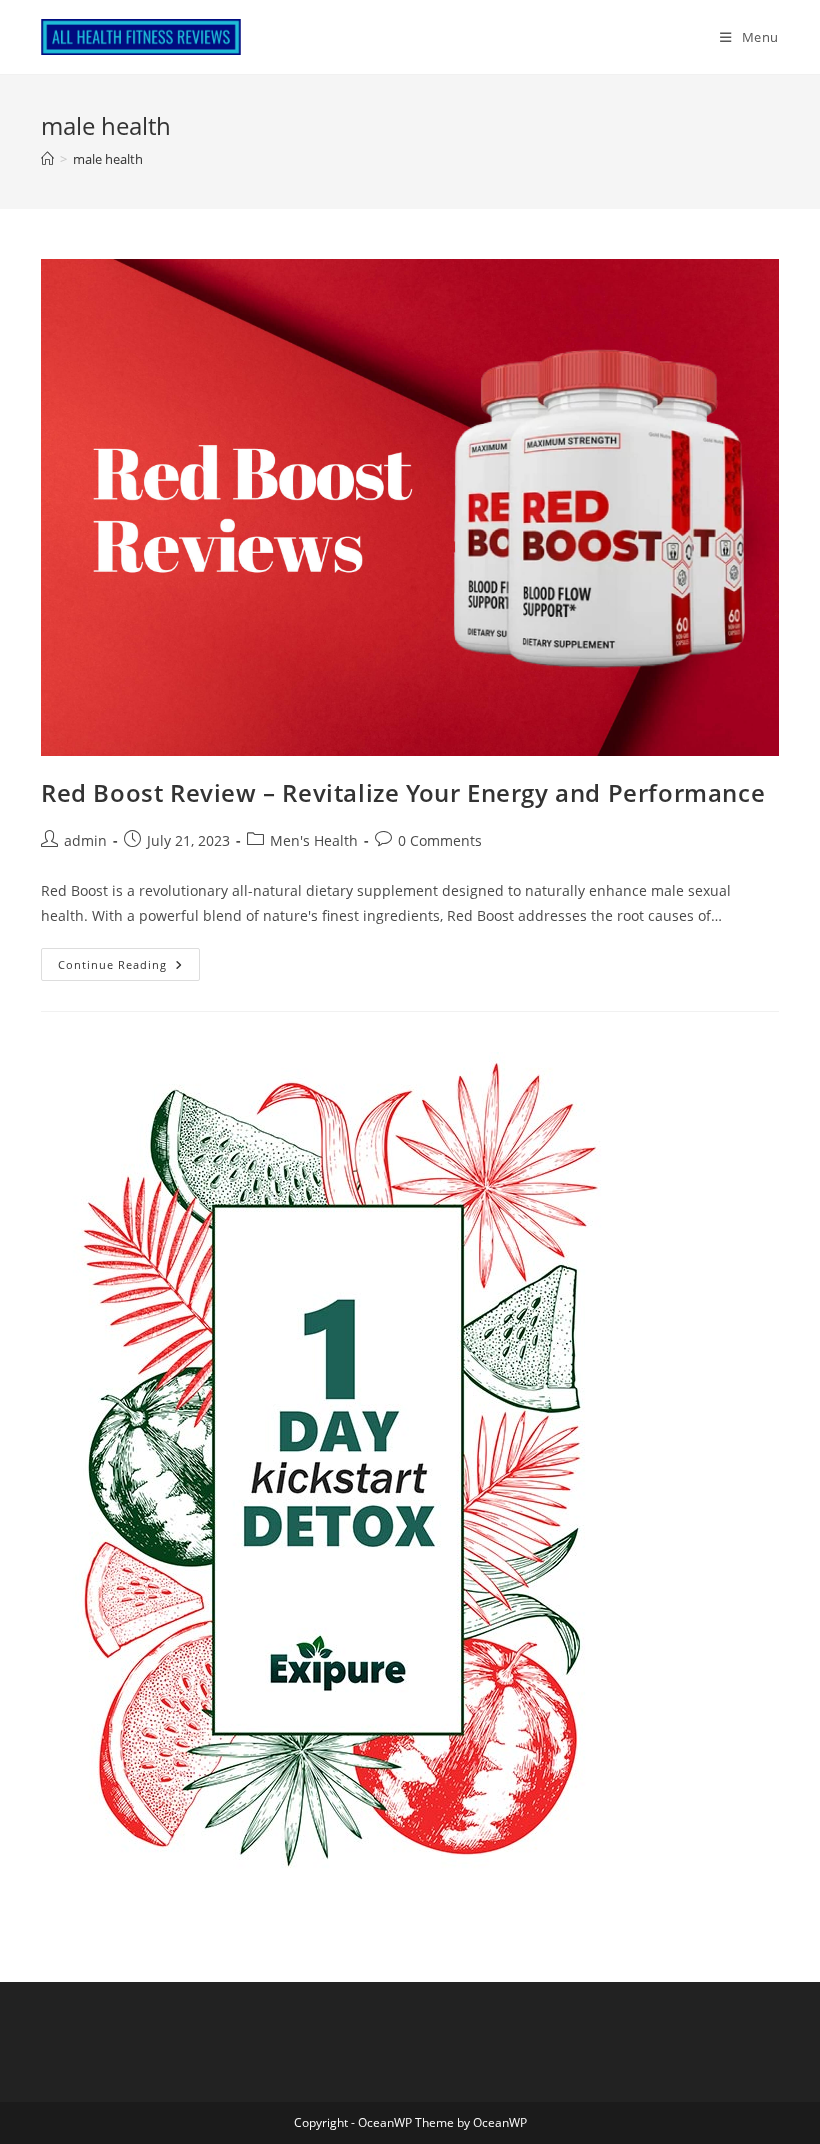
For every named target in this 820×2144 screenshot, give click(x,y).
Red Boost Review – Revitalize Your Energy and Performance (403, 792)
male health (108, 159)
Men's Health (314, 840)
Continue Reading (129, 968)
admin (85, 840)
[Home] (47, 159)
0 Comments (440, 840)
